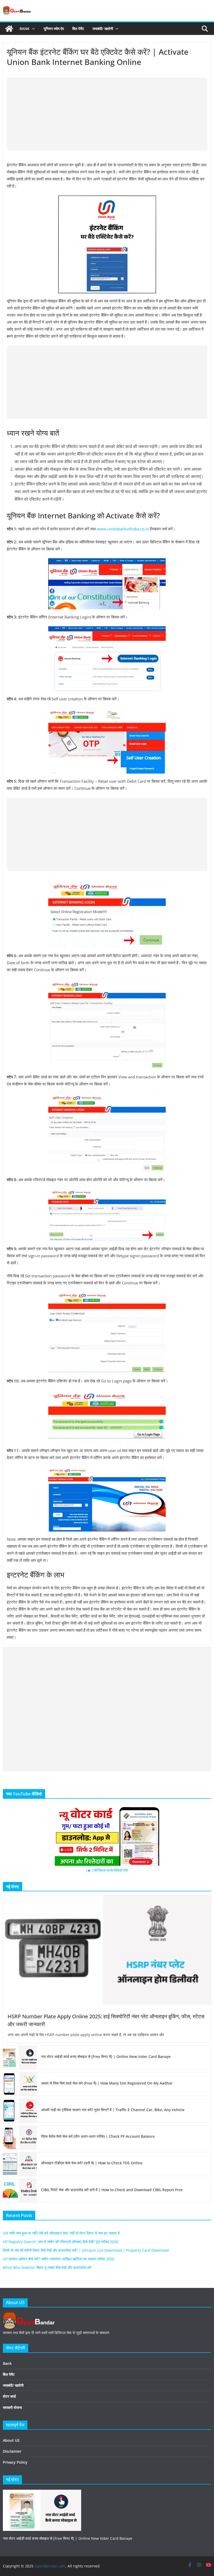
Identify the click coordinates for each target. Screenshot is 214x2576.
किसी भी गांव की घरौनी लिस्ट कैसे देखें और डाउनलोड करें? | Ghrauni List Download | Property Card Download (86, 2250)
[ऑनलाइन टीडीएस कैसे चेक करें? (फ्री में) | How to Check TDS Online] (20, 2164)
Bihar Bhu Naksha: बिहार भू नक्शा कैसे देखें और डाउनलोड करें (47, 2267)
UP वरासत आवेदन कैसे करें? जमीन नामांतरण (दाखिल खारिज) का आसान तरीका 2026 (59, 2259)
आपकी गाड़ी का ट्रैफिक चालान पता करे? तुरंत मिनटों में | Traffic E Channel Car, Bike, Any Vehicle (113, 2110)
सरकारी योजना (12, 2407)
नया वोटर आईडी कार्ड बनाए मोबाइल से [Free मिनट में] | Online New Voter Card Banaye (106, 2056)
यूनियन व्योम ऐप (54, 29)
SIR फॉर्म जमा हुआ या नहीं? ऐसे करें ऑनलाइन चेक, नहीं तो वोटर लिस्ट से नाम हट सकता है (61, 2233)
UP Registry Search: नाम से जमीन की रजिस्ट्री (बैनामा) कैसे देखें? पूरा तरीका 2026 (61, 2242)
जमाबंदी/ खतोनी (103, 29)
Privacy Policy (15, 2462)
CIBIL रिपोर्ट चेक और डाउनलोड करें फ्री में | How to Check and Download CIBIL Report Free (112, 2190)
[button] (32, 29)
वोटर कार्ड (9, 2396)
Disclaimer (12, 2451)
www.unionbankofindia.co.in (123, 529)
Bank (25, 29)
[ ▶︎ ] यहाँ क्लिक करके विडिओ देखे (107, 1870)
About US (11, 2440)
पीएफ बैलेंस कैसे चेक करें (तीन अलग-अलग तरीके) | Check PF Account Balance (98, 2136)
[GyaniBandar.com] (9, 29)
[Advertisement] (107, 114)
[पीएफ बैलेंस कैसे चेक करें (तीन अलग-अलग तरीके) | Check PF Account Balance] (20, 2137)
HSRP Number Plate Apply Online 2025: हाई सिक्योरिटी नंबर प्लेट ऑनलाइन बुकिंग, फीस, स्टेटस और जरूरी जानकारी (106, 2020)
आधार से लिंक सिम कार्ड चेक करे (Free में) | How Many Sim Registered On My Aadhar (107, 2083)
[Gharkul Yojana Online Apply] (42, 2493)
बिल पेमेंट (78, 29)
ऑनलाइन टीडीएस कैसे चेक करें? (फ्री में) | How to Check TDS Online (92, 2163)
